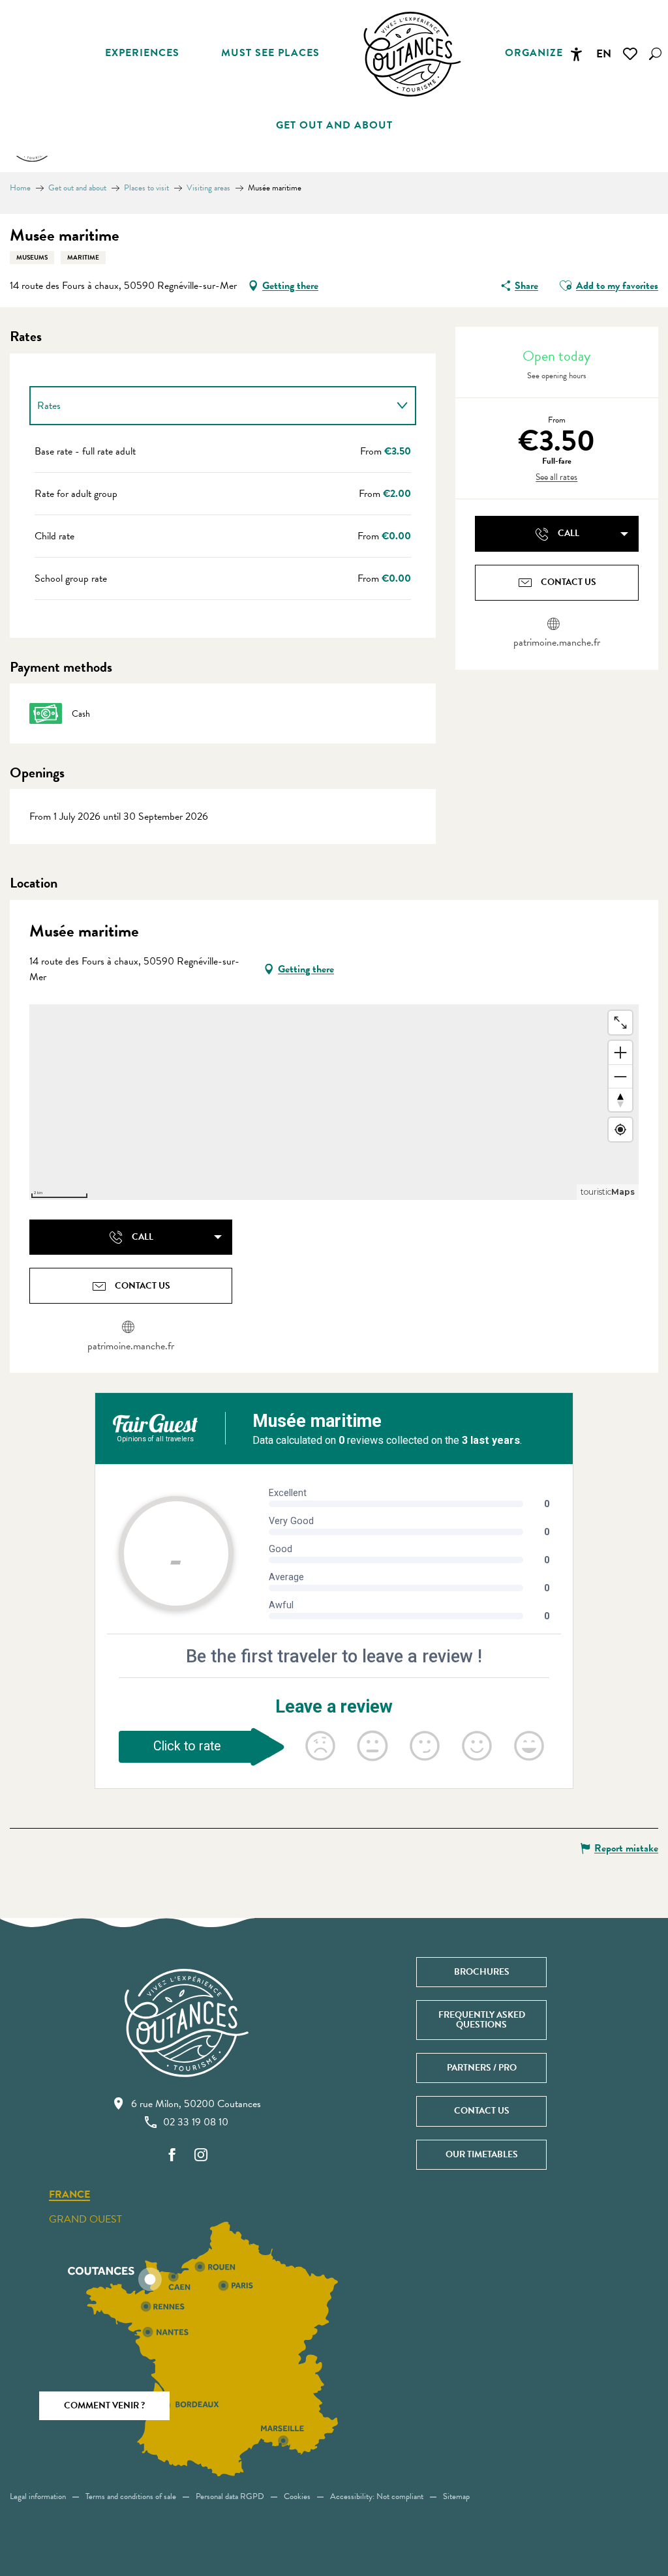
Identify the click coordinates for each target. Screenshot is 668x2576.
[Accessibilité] (576, 54)
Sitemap (456, 2496)
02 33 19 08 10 (196, 2122)
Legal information (38, 2496)
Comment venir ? (104, 2405)
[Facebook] (172, 2156)
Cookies (297, 2496)
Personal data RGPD (230, 2496)
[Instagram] (201, 2156)
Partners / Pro (482, 2068)
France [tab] (69, 2195)
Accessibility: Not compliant (377, 2496)
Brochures (482, 1972)
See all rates (556, 477)
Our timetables (482, 2154)
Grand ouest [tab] (85, 2219)
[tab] (210, 406)
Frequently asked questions (482, 2019)
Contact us (482, 2111)
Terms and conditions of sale (131, 2496)
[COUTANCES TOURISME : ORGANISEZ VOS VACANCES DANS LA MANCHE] (412, 54)
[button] (655, 54)
